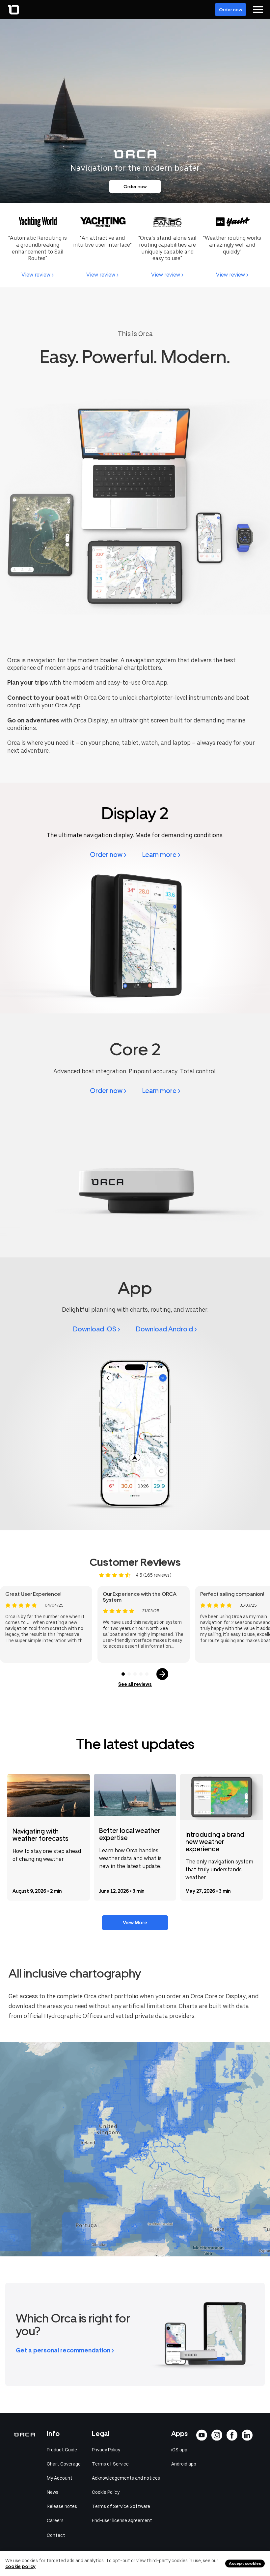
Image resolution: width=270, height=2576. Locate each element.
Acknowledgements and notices (126, 2478)
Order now (230, 10)
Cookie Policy (106, 2492)
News (53, 2492)
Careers (55, 2520)
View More (135, 1923)
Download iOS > (97, 1329)
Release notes (62, 2506)
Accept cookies (245, 2564)
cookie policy (20, 2566)
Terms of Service (110, 2464)
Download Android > (166, 1329)
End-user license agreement (122, 2520)
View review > (38, 275)
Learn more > (161, 855)
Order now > (108, 855)
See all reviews (135, 1684)
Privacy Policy (106, 2450)
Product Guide (62, 2450)
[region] (135, 2149)
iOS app (179, 2450)
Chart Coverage (64, 2464)
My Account (60, 2478)
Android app (184, 2464)
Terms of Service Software (121, 2506)
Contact (56, 2535)
